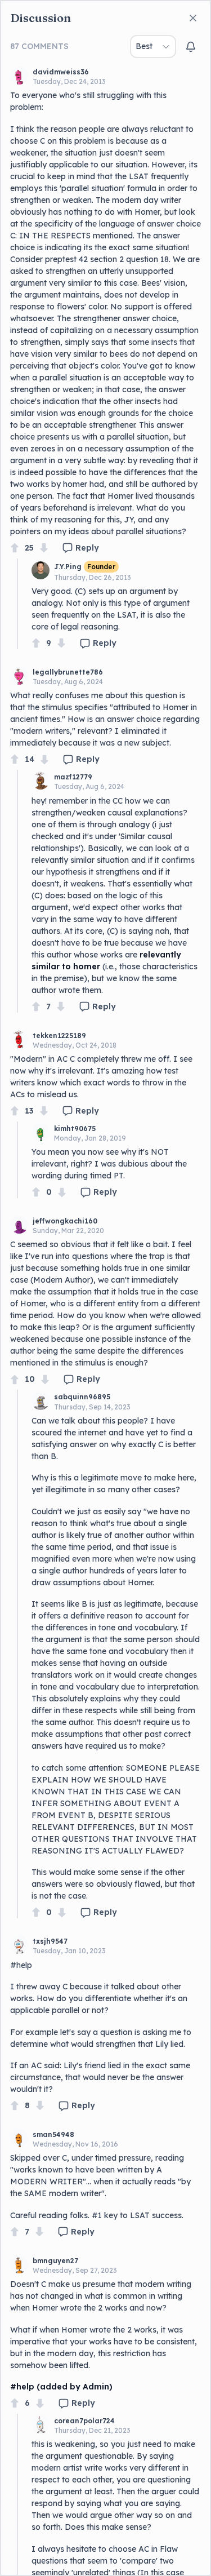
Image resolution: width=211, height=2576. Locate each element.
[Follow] (191, 47)
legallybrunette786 (68, 672)
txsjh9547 (50, 1941)
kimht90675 (75, 1129)
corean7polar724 (84, 2421)
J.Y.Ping (68, 567)
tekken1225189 (59, 1036)
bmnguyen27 (55, 2261)
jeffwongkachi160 (65, 1221)
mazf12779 (73, 777)
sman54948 (53, 2134)
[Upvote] (15, 548)
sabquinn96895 (82, 1397)
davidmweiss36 (61, 72)
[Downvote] (44, 548)
